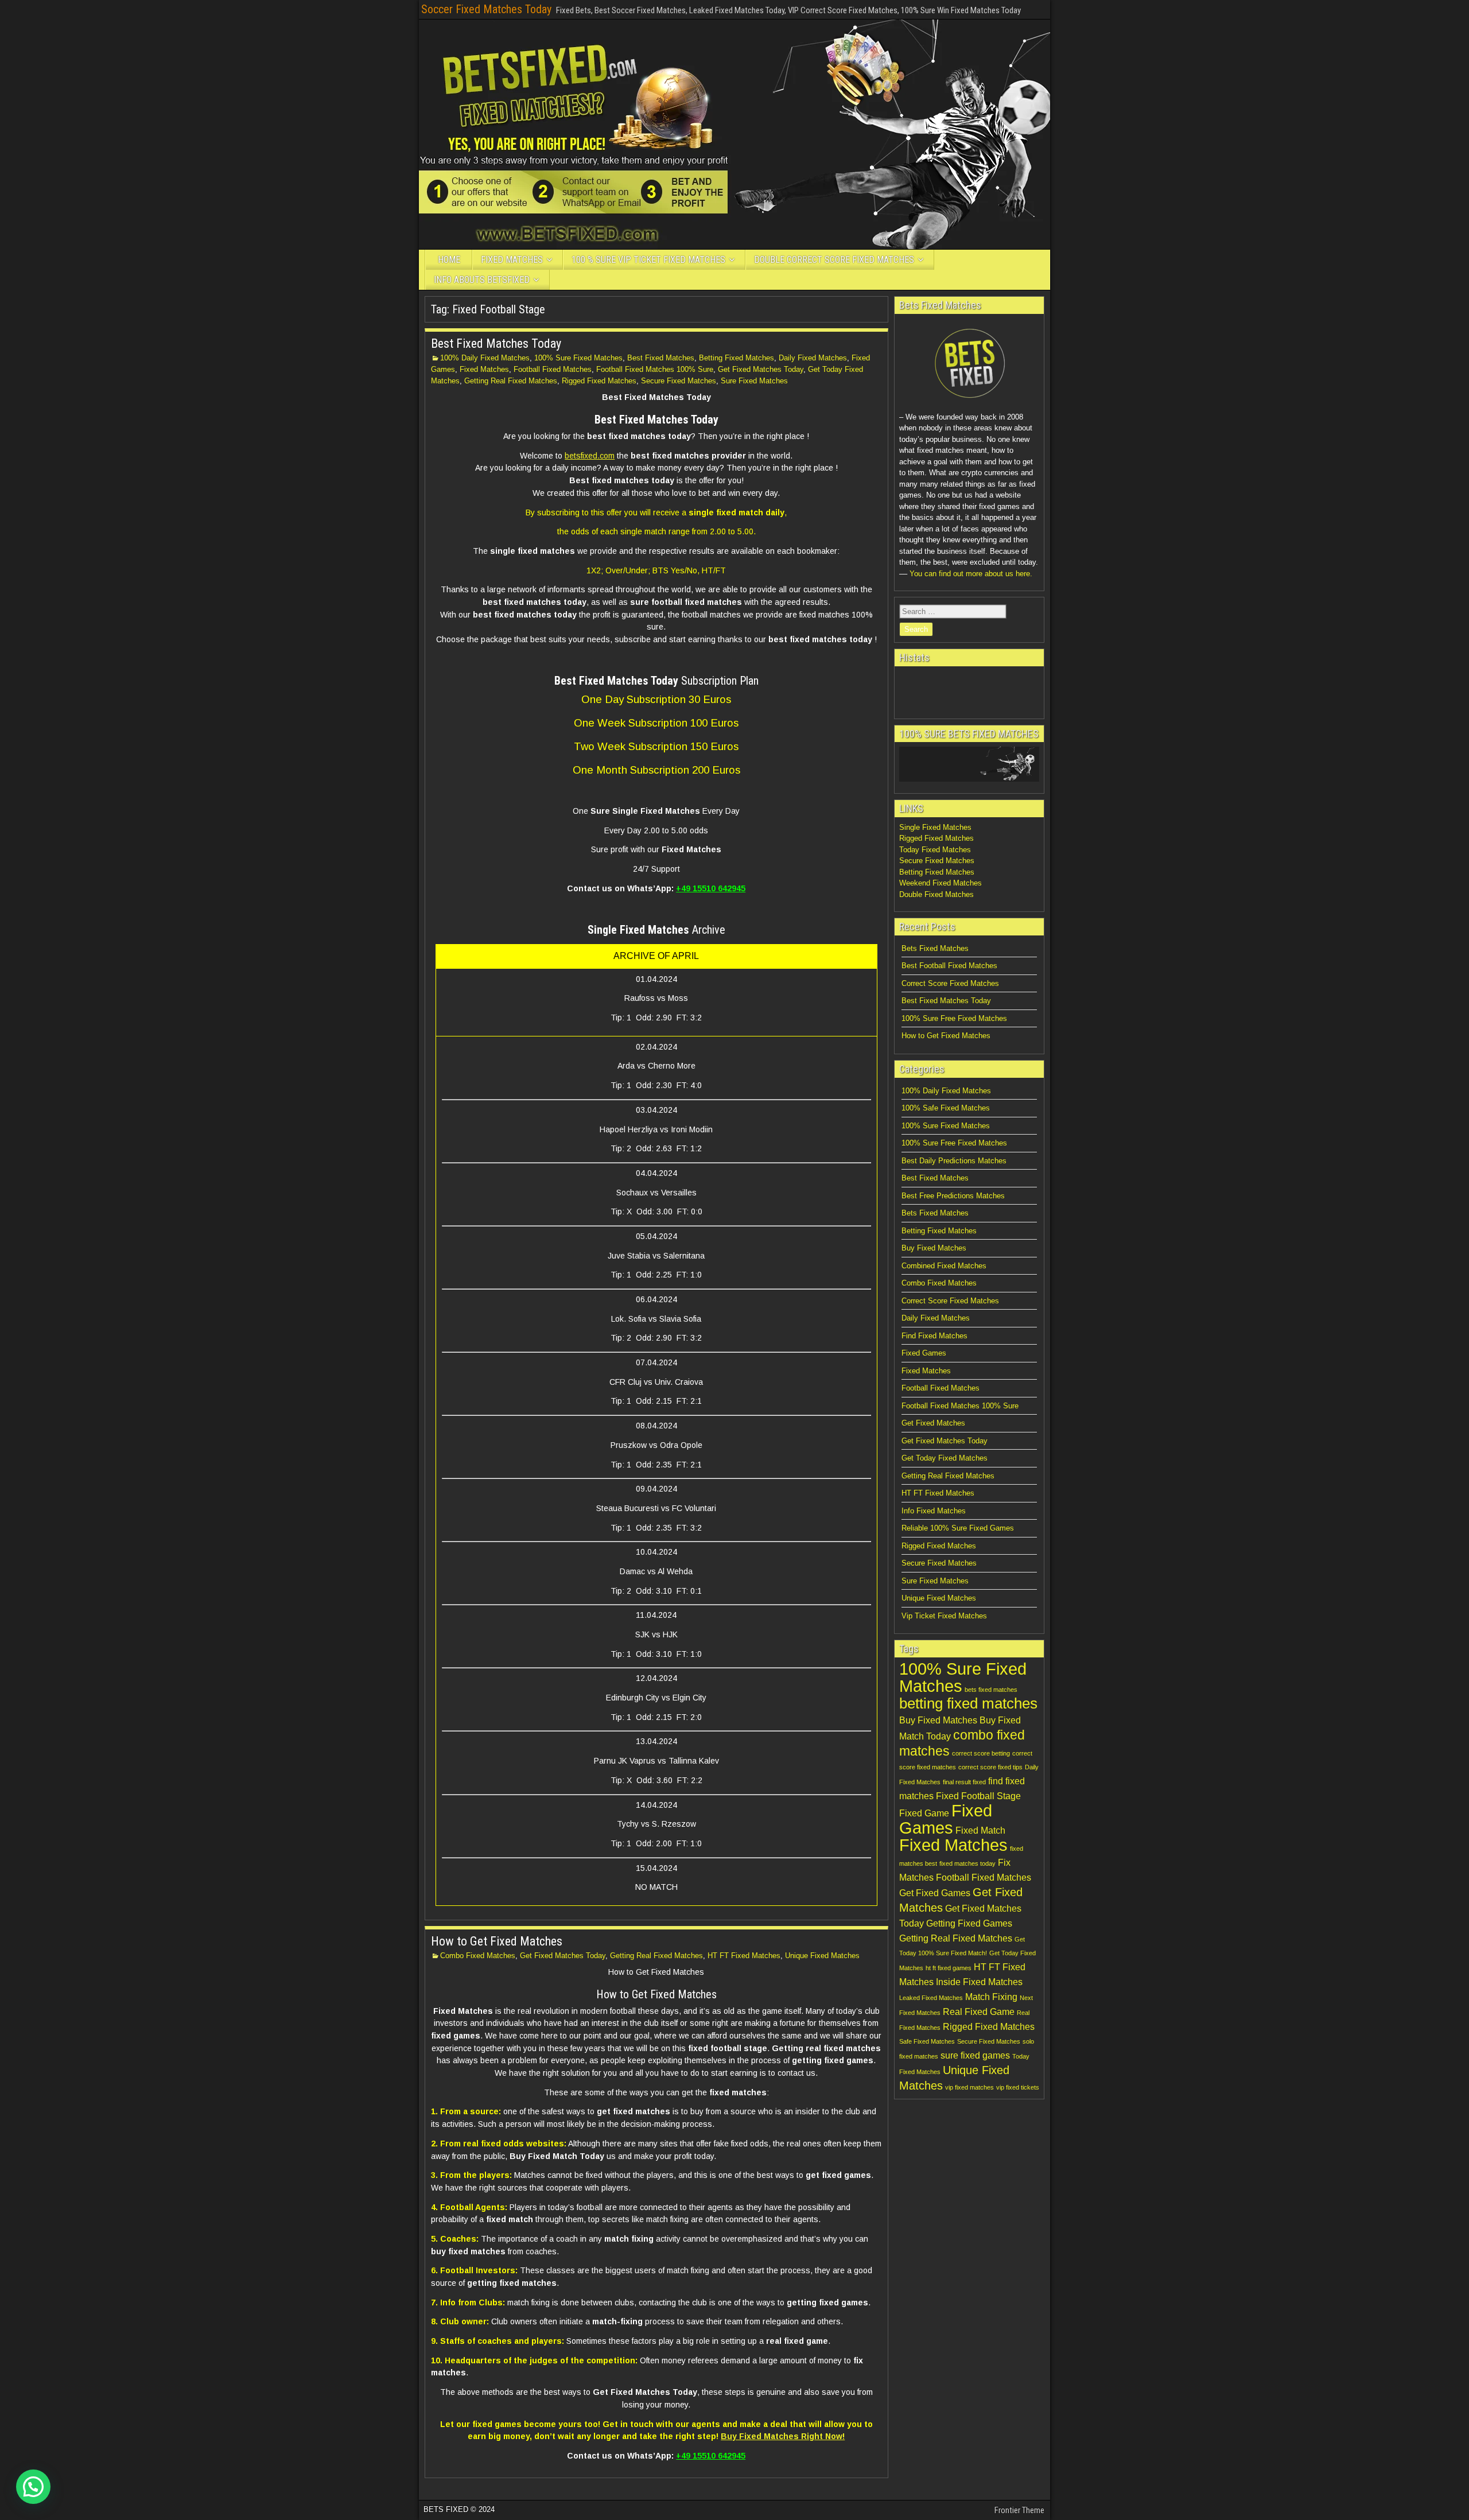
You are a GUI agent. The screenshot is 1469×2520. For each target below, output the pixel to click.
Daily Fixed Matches (813, 358)
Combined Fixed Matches (944, 1266)
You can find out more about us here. (971, 574)
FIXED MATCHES (512, 260)
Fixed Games (924, 1353)
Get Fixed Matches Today (761, 369)
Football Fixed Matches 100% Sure (655, 369)
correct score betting (981, 1753)
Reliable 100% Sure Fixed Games (958, 1528)
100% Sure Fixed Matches (578, 358)
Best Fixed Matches (661, 358)
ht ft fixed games (949, 1968)
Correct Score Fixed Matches (950, 983)
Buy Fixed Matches (934, 1248)
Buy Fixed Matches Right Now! (783, 2436)
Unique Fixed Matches (822, 1956)
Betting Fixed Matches (737, 358)
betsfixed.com (590, 456)
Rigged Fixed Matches (599, 381)
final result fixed (964, 1782)
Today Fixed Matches (935, 850)
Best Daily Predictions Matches (954, 1161)
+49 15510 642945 (711, 888)
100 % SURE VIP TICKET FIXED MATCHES (648, 260)
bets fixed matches (991, 1690)
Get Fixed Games (935, 1893)
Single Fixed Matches (935, 827)
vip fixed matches (969, 2087)
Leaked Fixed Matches (931, 1998)
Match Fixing (991, 1997)
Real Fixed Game (979, 2012)
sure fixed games (975, 2055)
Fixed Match (980, 1830)
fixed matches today (967, 1863)
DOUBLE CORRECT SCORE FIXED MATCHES (834, 260)
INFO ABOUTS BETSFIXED (482, 280)
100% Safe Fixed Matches (946, 1108)
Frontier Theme (1019, 2510)
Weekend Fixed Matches (941, 883)
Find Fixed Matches (934, 1336)
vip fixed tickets (1018, 2087)
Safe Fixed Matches (927, 2041)
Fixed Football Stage (978, 1796)
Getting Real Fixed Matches (511, 381)
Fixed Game (924, 1813)
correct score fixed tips (990, 1767)
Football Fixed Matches (553, 369)
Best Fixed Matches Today (496, 343)
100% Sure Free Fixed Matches (954, 1018)
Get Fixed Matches (933, 1423)
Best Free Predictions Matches (953, 1196)
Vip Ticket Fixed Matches (944, 1616)
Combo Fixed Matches (478, 1956)
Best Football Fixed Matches (949, 966)
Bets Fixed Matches (935, 948)
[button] (33, 2487)
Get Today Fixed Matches (945, 1458)
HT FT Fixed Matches (744, 1956)
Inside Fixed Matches (979, 1982)
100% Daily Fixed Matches (485, 358)
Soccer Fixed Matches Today (486, 9)
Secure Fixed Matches (679, 381)
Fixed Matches (484, 369)
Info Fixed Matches (934, 1511)
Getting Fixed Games (969, 1923)
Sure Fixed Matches (754, 381)
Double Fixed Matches (936, 894)
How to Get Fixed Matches (497, 1941)
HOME (449, 260)
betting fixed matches (968, 1703)
